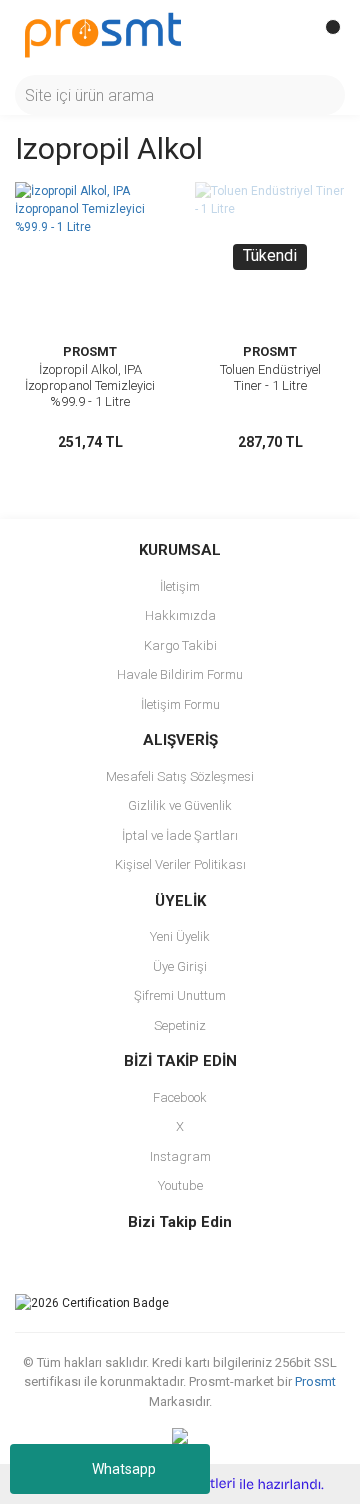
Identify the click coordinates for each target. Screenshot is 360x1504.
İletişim (180, 586)
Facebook (180, 1097)
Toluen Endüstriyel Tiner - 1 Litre (270, 377)
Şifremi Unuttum (180, 995)
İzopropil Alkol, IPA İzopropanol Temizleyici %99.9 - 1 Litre (90, 385)
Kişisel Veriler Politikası (180, 864)
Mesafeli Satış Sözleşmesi (180, 776)
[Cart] (325, 35)
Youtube (180, 1185)
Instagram (180, 1156)
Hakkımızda (180, 615)
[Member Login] (285, 35)
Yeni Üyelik (180, 936)
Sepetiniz (180, 1025)
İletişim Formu (180, 704)
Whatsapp (124, 1469)
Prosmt (315, 1381)
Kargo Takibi (180, 645)
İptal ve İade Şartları (180, 835)
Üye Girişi (180, 966)
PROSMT (90, 351)
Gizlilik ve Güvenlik (180, 805)
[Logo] (103, 34)
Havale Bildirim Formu (180, 674)
